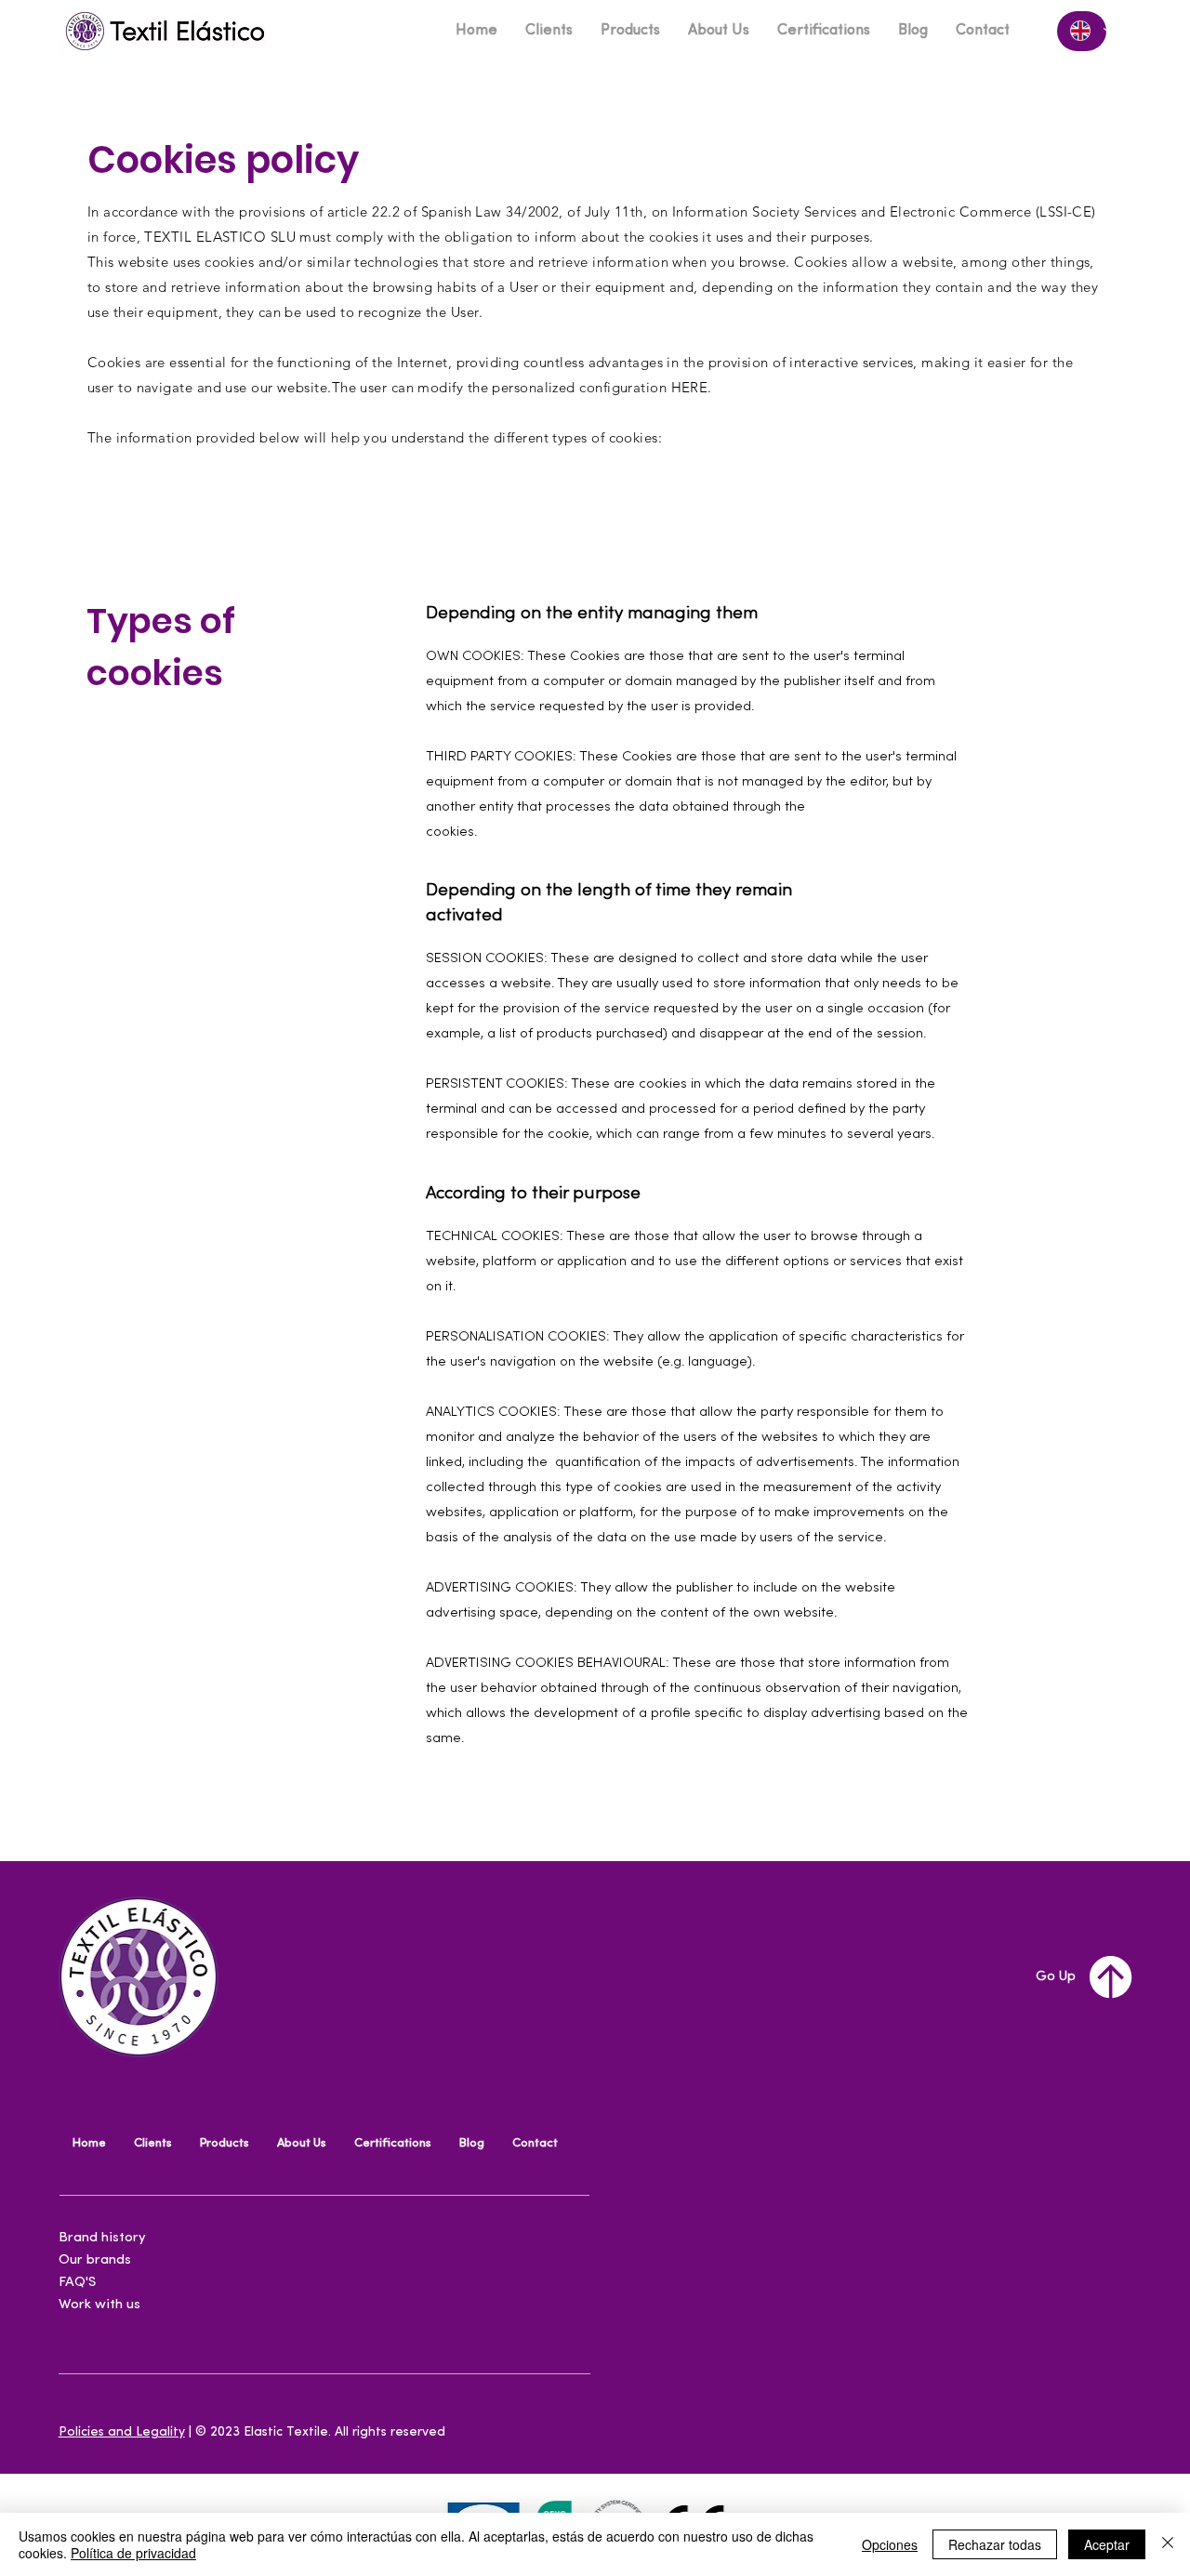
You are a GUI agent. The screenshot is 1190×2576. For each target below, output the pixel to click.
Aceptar (1107, 2544)
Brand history (102, 2238)
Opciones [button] (890, 2544)
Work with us (99, 2305)
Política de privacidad (133, 2553)
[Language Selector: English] (1082, 31)
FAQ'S (77, 2283)
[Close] (1168, 2544)
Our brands (95, 2260)
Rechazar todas (995, 2544)
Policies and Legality (122, 2432)
